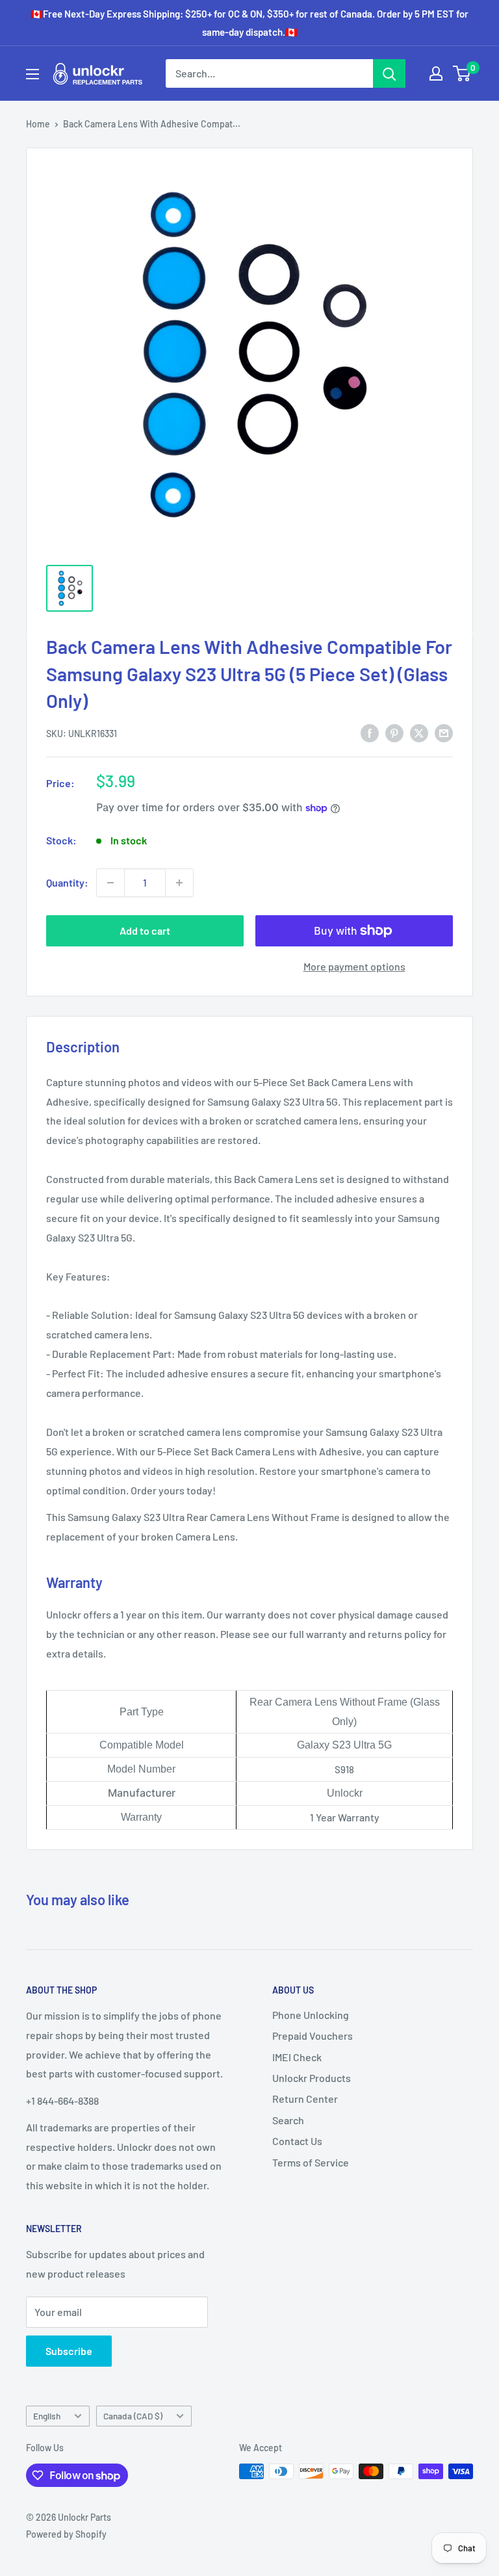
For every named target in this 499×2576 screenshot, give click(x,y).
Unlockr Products (312, 2078)
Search (288, 2120)
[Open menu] (32, 74)
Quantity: (67, 882)
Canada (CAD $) (133, 2416)
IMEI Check (297, 2057)
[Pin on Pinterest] (394, 732)
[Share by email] (444, 732)
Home (38, 124)
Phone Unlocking (311, 2015)
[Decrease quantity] (110, 883)
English (47, 2416)
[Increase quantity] (179, 883)
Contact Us (297, 2141)
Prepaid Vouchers (313, 2036)
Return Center (305, 2099)
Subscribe (69, 2351)
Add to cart (145, 930)
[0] (462, 73)
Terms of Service (311, 2162)
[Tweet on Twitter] (419, 732)
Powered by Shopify (66, 2534)
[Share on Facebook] (370, 732)
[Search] (389, 73)
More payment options (354, 966)
